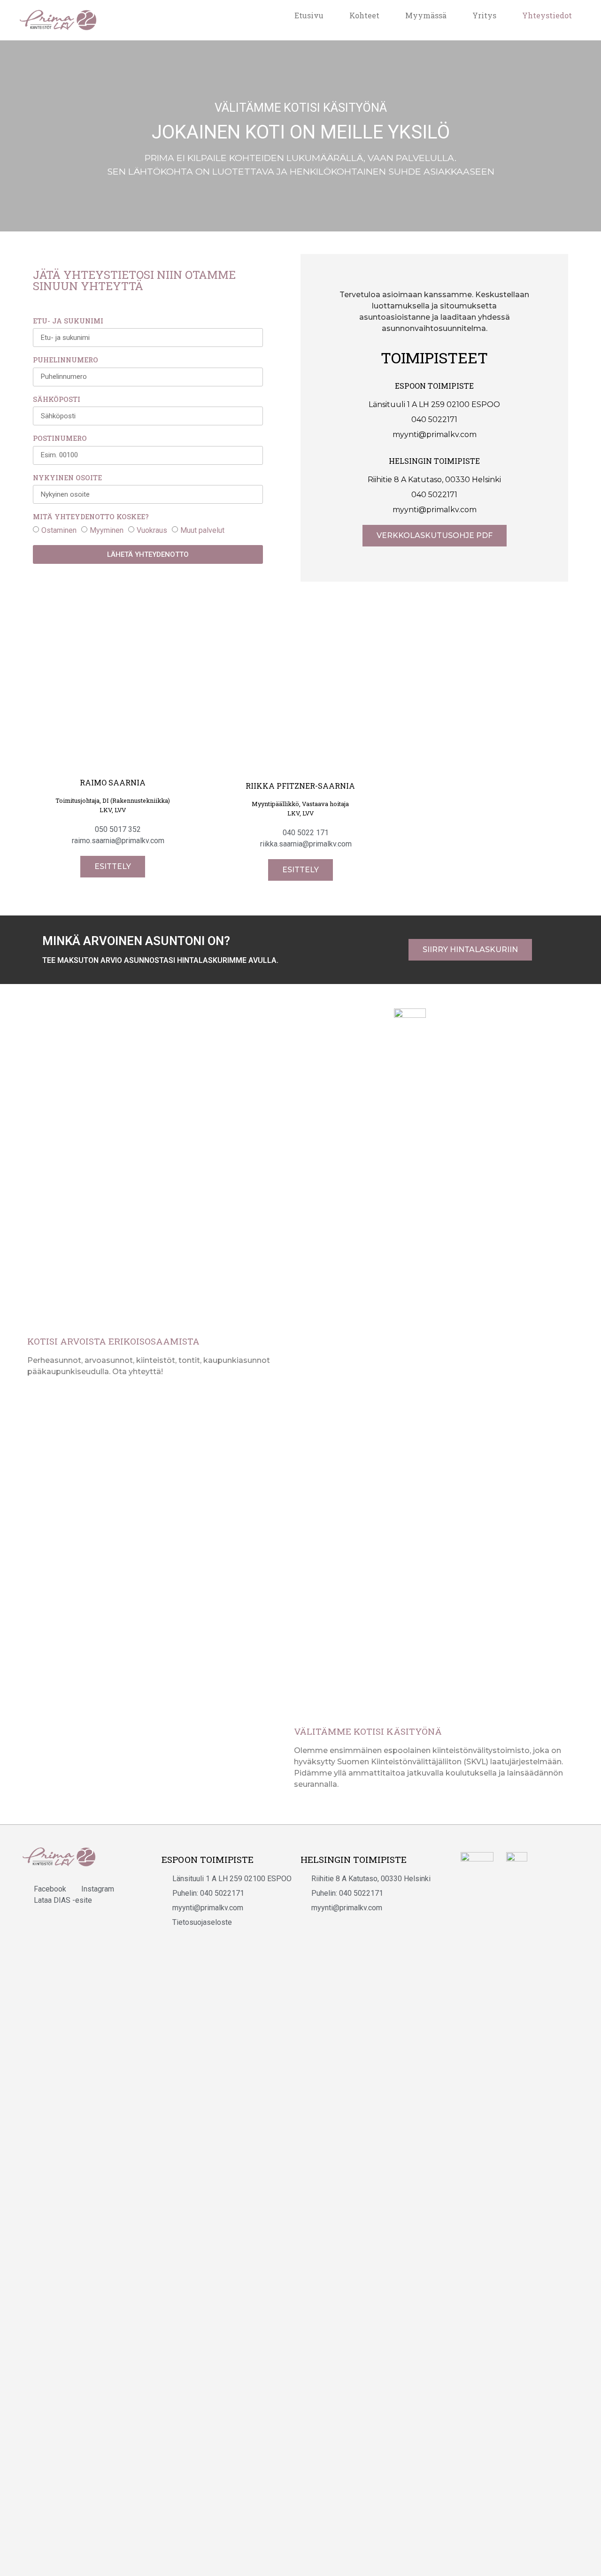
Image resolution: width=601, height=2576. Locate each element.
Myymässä (426, 15)
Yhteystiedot (547, 15)
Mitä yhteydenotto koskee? (91, 517)
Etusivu (309, 15)
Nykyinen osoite (67, 478)
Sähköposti (57, 400)
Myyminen (107, 530)
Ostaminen (59, 530)
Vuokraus (152, 530)
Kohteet (364, 15)
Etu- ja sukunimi (68, 322)
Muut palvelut (202, 530)
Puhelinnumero (65, 361)
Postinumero (60, 439)
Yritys (484, 15)
